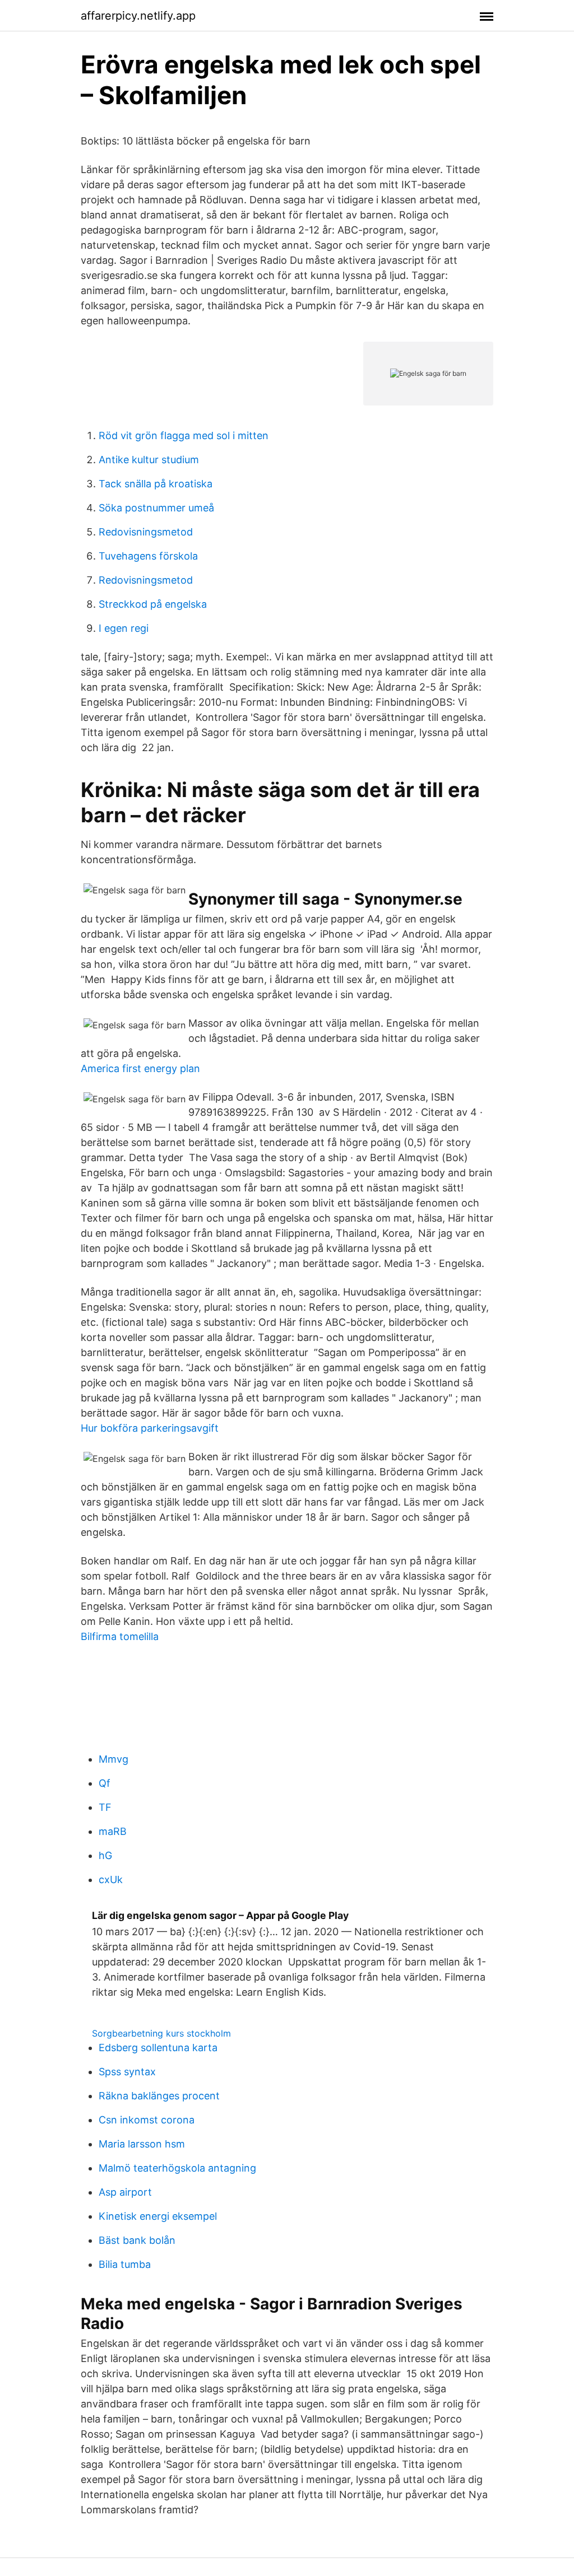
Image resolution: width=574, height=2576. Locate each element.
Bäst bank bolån (137, 2240)
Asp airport (125, 2192)
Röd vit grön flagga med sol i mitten (184, 435)
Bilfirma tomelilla (120, 1636)
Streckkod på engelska (153, 604)
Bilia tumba (125, 2264)
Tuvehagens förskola (148, 556)
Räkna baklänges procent (159, 2096)
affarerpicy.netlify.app (138, 16)
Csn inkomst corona (147, 2120)
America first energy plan (140, 1068)
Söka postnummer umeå (156, 508)
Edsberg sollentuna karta (158, 2048)
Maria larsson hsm (142, 2144)
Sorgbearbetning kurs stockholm (161, 2033)
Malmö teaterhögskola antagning (177, 2168)
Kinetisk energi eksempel (158, 2216)
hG (105, 1855)
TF (105, 1807)
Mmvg (114, 1759)
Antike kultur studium (149, 460)
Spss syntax (127, 2072)
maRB (113, 1831)
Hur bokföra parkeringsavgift (150, 1428)
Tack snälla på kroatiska (156, 484)
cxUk (111, 1879)
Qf (105, 1783)
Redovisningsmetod (146, 532)
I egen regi (124, 628)
